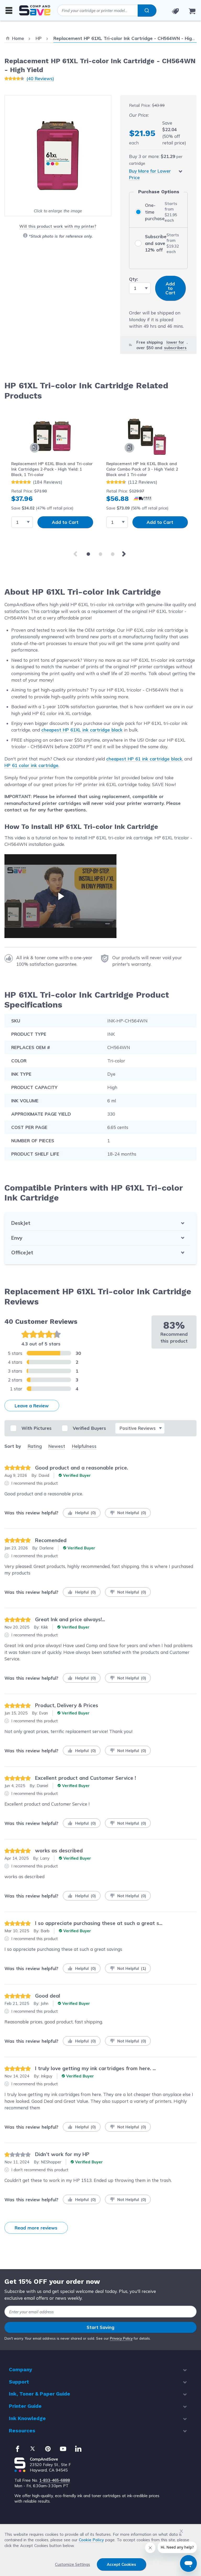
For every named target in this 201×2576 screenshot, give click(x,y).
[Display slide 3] (113, 554)
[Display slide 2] (101, 554)
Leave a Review (32, 1406)
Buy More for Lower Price (150, 174)
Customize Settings (72, 2564)
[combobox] (107, 10)
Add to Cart (65, 522)
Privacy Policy (121, 2338)
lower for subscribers (175, 345)
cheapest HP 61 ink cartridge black (144, 759)
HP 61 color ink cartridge (31, 765)
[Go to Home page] (35, 10)
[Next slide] (125, 554)
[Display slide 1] (88, 554)
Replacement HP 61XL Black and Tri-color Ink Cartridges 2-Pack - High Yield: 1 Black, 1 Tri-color (52, 469)
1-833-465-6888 (55, 2480)
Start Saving (100, 2327)
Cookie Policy (91, 2540)
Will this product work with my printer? (58, 226)
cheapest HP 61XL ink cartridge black (82, 730)
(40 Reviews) (40, 78)
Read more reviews (36, 2228)
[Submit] (147, 10)
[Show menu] (9, 10)
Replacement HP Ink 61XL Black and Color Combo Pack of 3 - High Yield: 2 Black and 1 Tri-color (142, 469)
